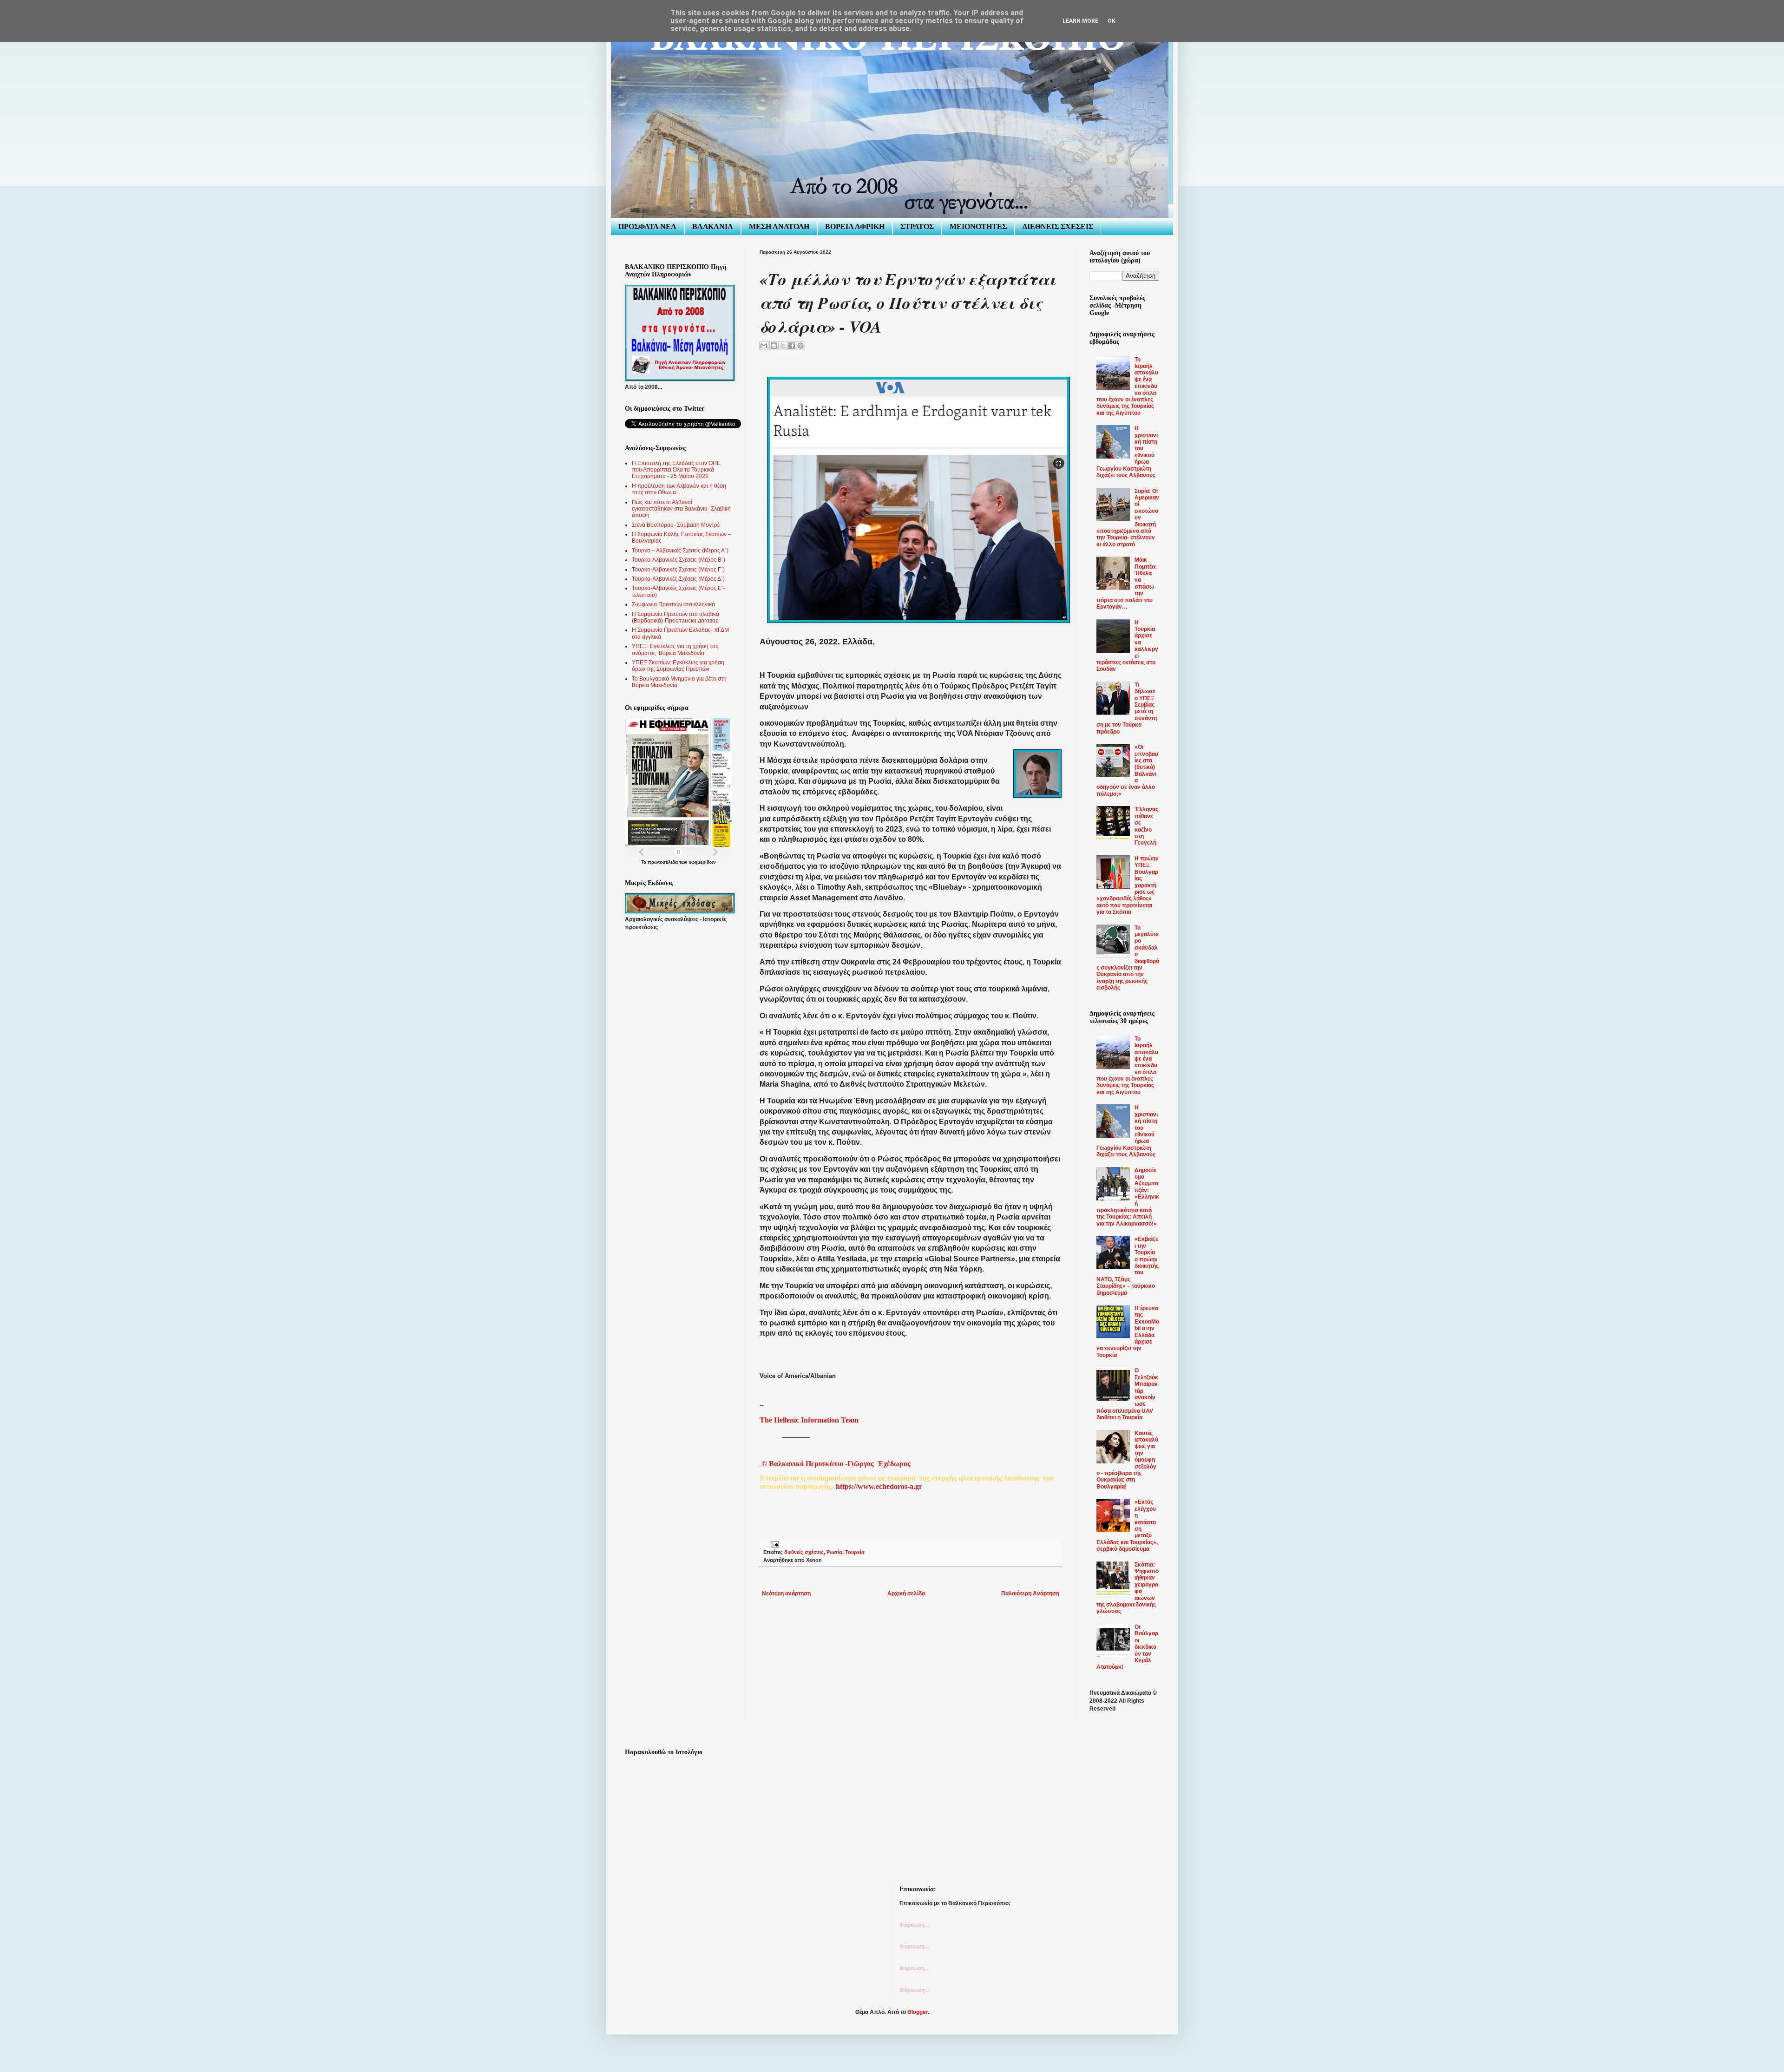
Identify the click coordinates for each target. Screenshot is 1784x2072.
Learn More (1080, 21)
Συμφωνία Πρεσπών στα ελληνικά (673, 604)
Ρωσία (834, 1552)
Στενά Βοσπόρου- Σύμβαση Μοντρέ (676, 525)
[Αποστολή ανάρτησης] (774, 1544)
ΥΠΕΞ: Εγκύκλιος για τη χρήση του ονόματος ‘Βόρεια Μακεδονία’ (675, 649)
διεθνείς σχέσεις (804, 1552)
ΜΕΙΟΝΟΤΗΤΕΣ (978, 226)
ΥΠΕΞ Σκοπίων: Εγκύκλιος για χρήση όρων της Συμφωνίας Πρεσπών (678, 666)
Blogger (918, 2012)
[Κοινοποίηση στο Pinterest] (800, 346)
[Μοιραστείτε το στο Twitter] (783, 346)
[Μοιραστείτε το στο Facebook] (792, 346)
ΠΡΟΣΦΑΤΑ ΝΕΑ (647, 226)
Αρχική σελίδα (906, 1593)
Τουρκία (855, 1552)
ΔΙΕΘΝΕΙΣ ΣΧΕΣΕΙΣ (1058, 226)
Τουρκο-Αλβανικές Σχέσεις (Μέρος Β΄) (679, 560)
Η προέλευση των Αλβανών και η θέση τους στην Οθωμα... (679, 489)
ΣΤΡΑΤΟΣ (917, 226)
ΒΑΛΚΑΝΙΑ (713, 226)
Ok (1112, 21)
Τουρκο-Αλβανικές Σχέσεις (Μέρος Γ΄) (678, 570)
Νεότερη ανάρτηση (786, 1593)
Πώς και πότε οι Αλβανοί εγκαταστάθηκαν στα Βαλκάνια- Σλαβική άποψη (681, 509)
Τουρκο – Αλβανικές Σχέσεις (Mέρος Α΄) (680, 551)
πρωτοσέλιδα (663, 862)
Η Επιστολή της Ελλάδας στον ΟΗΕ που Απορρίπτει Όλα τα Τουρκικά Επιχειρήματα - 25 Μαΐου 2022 (676, 470)
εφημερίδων (702, 862)
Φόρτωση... (914, 1925)
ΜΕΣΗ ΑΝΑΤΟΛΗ (779, 226)
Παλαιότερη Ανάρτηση (1030, 1593)
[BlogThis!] (774, 346)
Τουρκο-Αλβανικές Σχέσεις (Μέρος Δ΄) (678, 579)
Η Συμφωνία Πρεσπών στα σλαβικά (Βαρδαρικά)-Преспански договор (676, 617)
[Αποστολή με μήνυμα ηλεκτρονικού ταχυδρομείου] (764, 346)
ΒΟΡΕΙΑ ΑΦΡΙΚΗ (855, 226)
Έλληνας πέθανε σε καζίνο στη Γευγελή (1146, 826)
